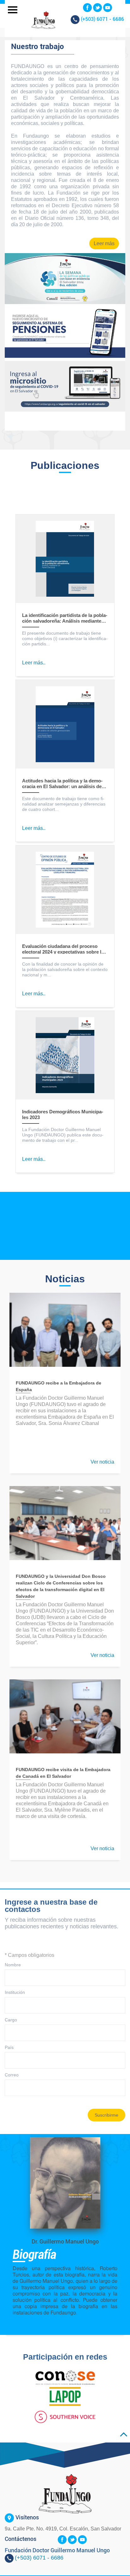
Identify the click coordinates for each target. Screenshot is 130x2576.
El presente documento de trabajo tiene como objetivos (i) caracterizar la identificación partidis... (65, 638)
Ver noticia (102, 1462)
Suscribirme (106, 2115)
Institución (15, 1992)
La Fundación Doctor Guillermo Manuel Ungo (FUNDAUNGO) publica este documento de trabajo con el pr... (63, 1135)
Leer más (104, 243)
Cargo (11, 2020)
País (9, 2047)
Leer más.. (34, 663)
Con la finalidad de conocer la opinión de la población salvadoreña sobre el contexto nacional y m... (65, 969)
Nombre (13, 1965)
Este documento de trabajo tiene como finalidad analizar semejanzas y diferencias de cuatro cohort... (64, 804)
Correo (12, 2075)
